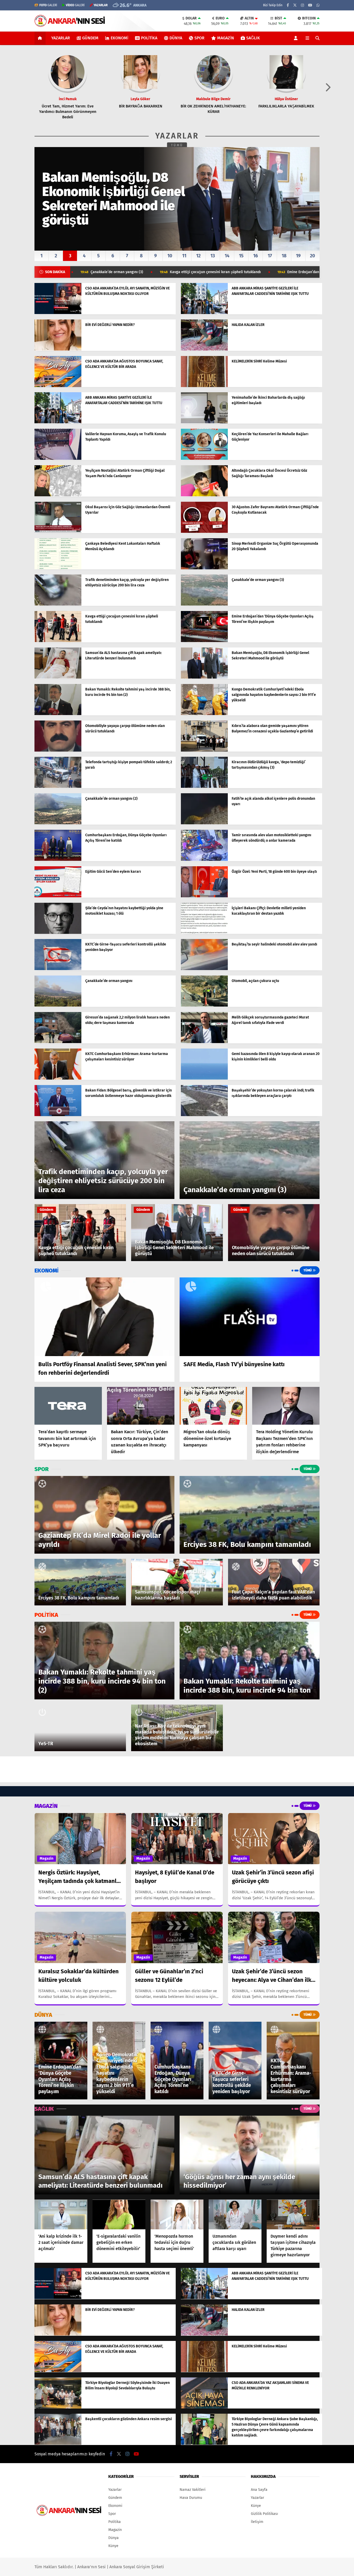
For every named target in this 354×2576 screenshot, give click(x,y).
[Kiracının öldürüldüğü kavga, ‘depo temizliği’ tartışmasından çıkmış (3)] (204, 787)
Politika (149, 38)
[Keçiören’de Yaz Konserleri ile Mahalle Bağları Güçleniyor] (204, 459)
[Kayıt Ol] (297, 38)
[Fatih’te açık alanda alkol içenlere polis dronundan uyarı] (204, 823)
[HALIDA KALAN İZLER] (204, 349)
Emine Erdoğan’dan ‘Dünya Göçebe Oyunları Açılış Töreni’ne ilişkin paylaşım (222, 272)
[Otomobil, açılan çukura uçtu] (204, 1005)
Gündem (90, 38)
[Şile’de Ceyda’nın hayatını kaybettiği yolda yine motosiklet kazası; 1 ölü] (58, 933)
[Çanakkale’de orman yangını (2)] (58, 823)
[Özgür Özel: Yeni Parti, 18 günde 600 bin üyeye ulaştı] (204, 896)
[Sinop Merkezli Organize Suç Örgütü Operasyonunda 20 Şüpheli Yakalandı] (204, 568)
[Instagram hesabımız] (302, 5)
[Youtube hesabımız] (310, 5)
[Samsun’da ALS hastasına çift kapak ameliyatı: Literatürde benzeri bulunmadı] (58, 677)
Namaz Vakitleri (193, 2490)
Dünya (176, 38)
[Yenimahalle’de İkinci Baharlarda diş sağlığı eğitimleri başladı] (204, 422)
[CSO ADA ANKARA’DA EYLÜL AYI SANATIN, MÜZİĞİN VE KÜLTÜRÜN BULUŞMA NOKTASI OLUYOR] (58, 313)
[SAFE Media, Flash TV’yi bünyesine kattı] (250, 1317)
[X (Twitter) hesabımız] (295, 5)
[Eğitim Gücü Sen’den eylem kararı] (58, 896)
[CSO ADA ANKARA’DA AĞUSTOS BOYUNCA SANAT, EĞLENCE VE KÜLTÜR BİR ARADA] (58, 386)
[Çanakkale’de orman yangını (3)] (204, 604)
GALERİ (48, 5)
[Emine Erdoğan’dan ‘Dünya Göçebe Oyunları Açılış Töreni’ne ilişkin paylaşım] (204, 641)
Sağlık (253, 38)
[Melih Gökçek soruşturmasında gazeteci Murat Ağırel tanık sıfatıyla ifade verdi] (204, 1042)
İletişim (257, 2522)
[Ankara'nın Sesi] (70, 24)
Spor (199, 38)
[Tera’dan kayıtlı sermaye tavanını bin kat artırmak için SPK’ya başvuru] (68, 1406)
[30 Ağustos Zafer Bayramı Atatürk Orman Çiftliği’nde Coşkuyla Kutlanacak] (204, 532)
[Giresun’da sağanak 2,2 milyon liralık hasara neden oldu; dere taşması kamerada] (58, 1042)
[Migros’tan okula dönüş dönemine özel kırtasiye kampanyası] (213, 1406)
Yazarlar (61, 38)
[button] (41, 38)
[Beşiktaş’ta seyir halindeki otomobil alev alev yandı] (204, 969)
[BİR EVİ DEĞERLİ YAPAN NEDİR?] (58, 349)
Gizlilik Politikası (264, 2514)
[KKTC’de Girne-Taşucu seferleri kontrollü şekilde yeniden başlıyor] (58, 969)
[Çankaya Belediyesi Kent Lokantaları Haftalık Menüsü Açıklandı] (58, 568)
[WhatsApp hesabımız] (318, 5)
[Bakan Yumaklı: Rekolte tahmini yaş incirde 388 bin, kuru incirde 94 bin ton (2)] (58, 714)
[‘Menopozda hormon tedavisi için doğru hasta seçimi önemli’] (177, 2214)
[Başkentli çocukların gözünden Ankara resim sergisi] (58, 2444)
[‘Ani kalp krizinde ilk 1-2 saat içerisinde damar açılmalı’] (61, 2214)
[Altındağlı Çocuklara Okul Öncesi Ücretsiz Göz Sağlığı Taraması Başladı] (204, 495)
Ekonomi (119, 38)
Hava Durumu (191, 2498)
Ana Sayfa (259, 2490)
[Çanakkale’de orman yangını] (58, 1005)
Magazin (226, 38)
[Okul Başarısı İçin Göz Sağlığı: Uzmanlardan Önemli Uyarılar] (58, 532)
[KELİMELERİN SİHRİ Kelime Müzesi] (204, 386)
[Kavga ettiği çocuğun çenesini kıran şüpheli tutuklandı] (58, 641)
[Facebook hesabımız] (288, 5)
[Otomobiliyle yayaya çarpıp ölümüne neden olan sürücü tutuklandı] (58, 750)
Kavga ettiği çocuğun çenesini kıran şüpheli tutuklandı (87, 272)
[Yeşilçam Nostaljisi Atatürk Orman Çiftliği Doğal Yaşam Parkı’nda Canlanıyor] (58, 495)
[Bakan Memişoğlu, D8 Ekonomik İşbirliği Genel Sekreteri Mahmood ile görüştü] (204, 677)
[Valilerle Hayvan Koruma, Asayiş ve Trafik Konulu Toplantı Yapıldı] (58, 459)
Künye (113, 2546)
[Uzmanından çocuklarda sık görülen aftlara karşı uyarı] (235, 2214)
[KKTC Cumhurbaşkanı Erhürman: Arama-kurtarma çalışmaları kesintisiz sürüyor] (58, 1078)
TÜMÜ (177, 145)
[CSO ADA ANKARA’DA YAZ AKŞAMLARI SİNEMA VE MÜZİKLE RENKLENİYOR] (204, 2407)
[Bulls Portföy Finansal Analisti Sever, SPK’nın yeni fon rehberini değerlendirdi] (104, 1317)
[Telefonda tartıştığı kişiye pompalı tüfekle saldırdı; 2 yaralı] (58, 787)
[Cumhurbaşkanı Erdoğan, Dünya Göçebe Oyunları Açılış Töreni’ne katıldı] (58, 860)
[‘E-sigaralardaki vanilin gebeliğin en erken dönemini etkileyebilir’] (119, 2214)
